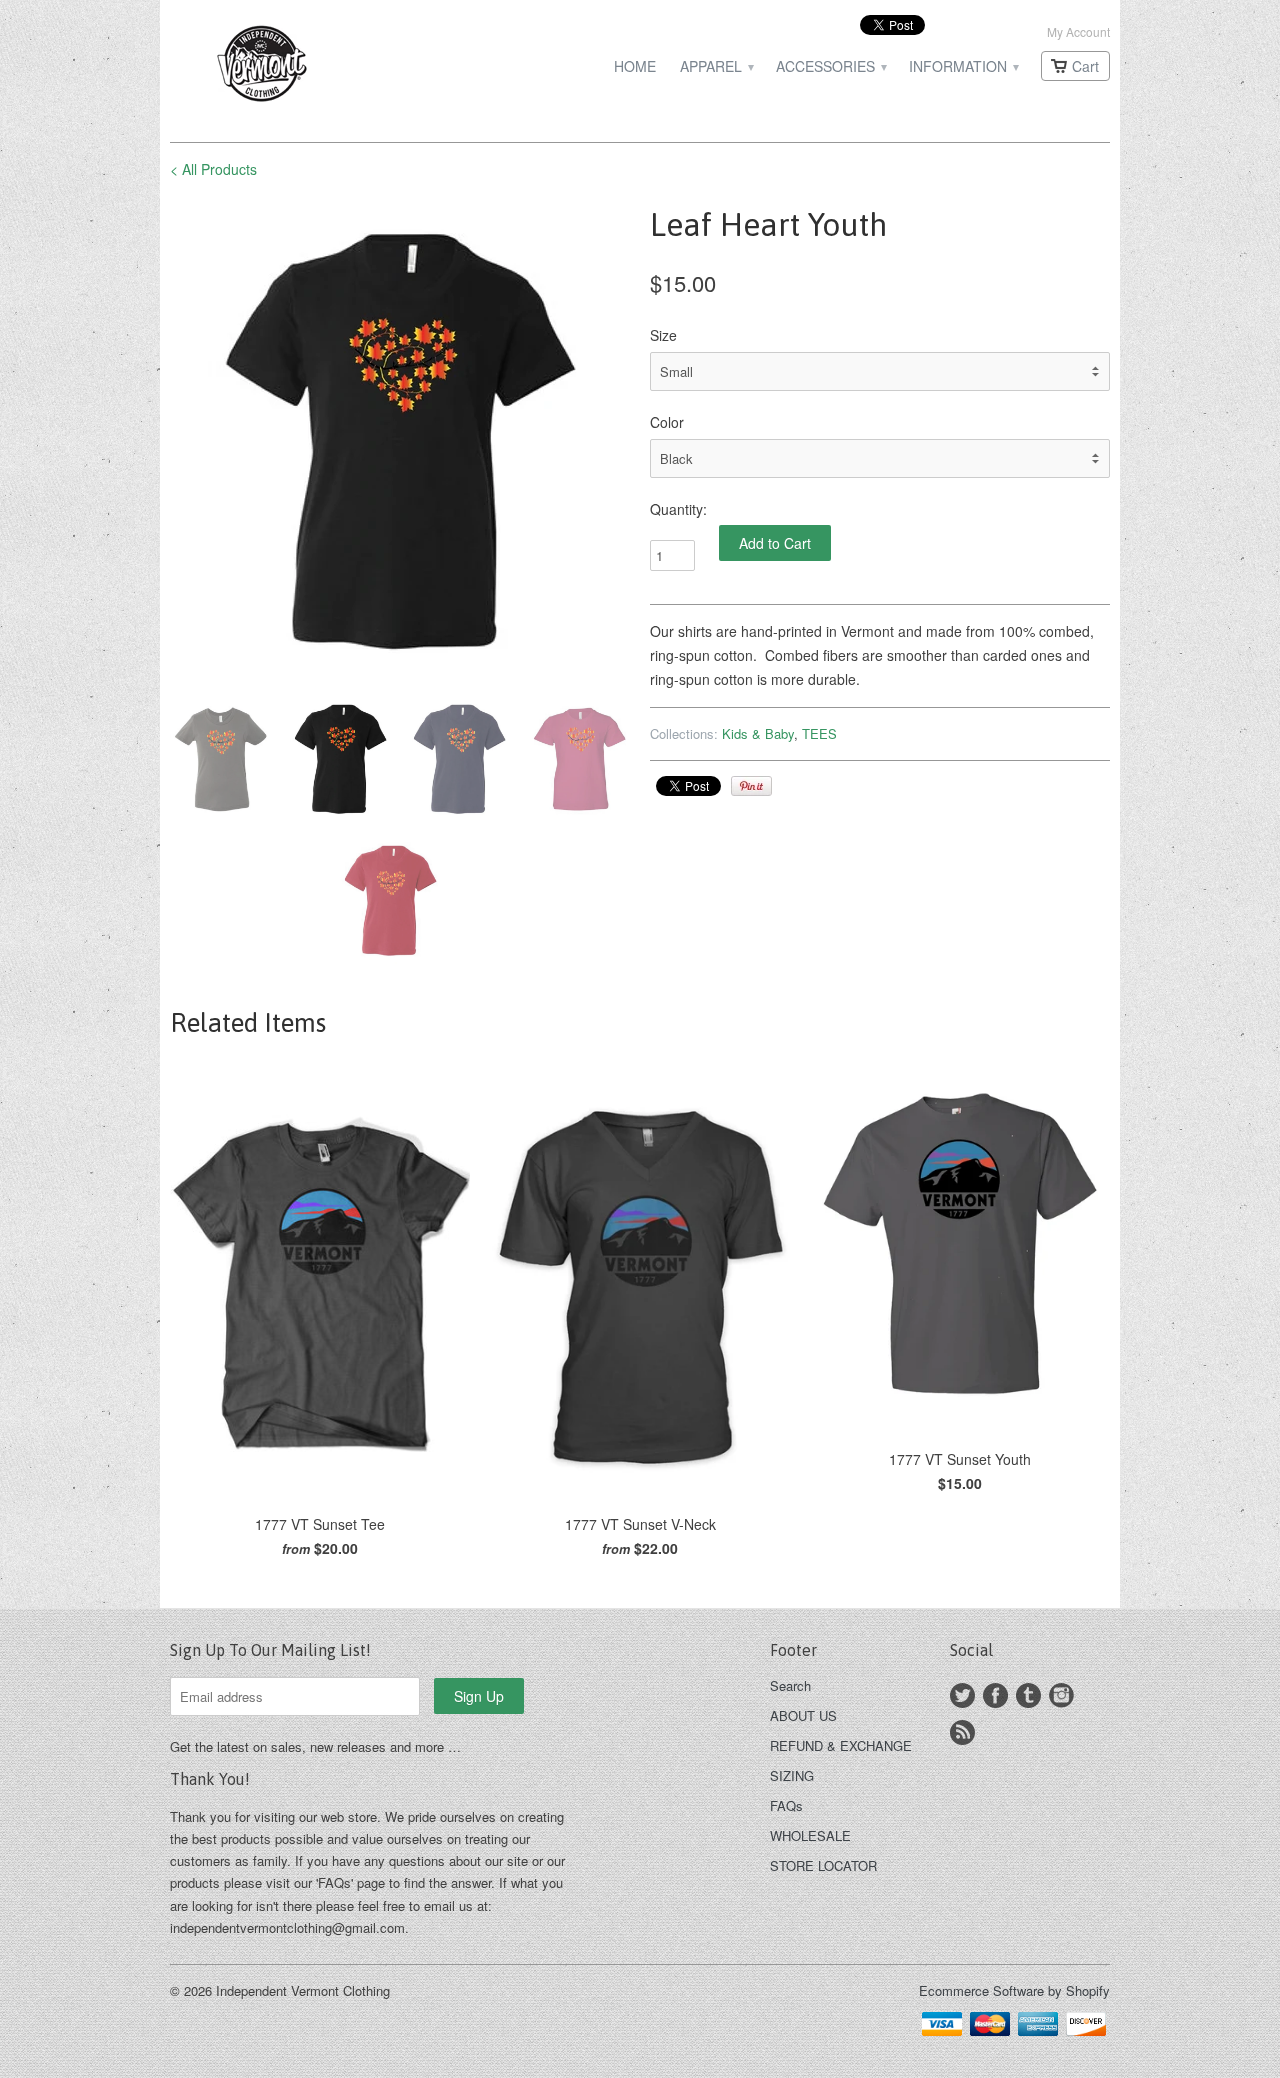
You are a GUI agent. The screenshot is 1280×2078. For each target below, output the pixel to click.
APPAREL (716, 66)
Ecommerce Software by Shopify (1014, 1990)
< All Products (213, 169)
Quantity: (678, 509)
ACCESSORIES (830, 66)
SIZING (792, 1775)
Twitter (962, 1695)
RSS (962, 1732)
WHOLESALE (810, 1835)
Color (667, 422)
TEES (819, 733)
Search (790, 1685)
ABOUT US (803, 1715)
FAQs (786, 1805)
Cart (1085, 66)
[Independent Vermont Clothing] (320, 66)
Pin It (751, 786)
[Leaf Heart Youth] (400, 441)
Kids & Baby (758, 733)
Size (663, 335)
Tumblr (1028, 1695)
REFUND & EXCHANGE (841, 1745)
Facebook (995, 1695)
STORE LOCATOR (823, 1865)
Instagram (1061, 1695)
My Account (1078, 31)
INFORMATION (963, 66)
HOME (635, 66)
